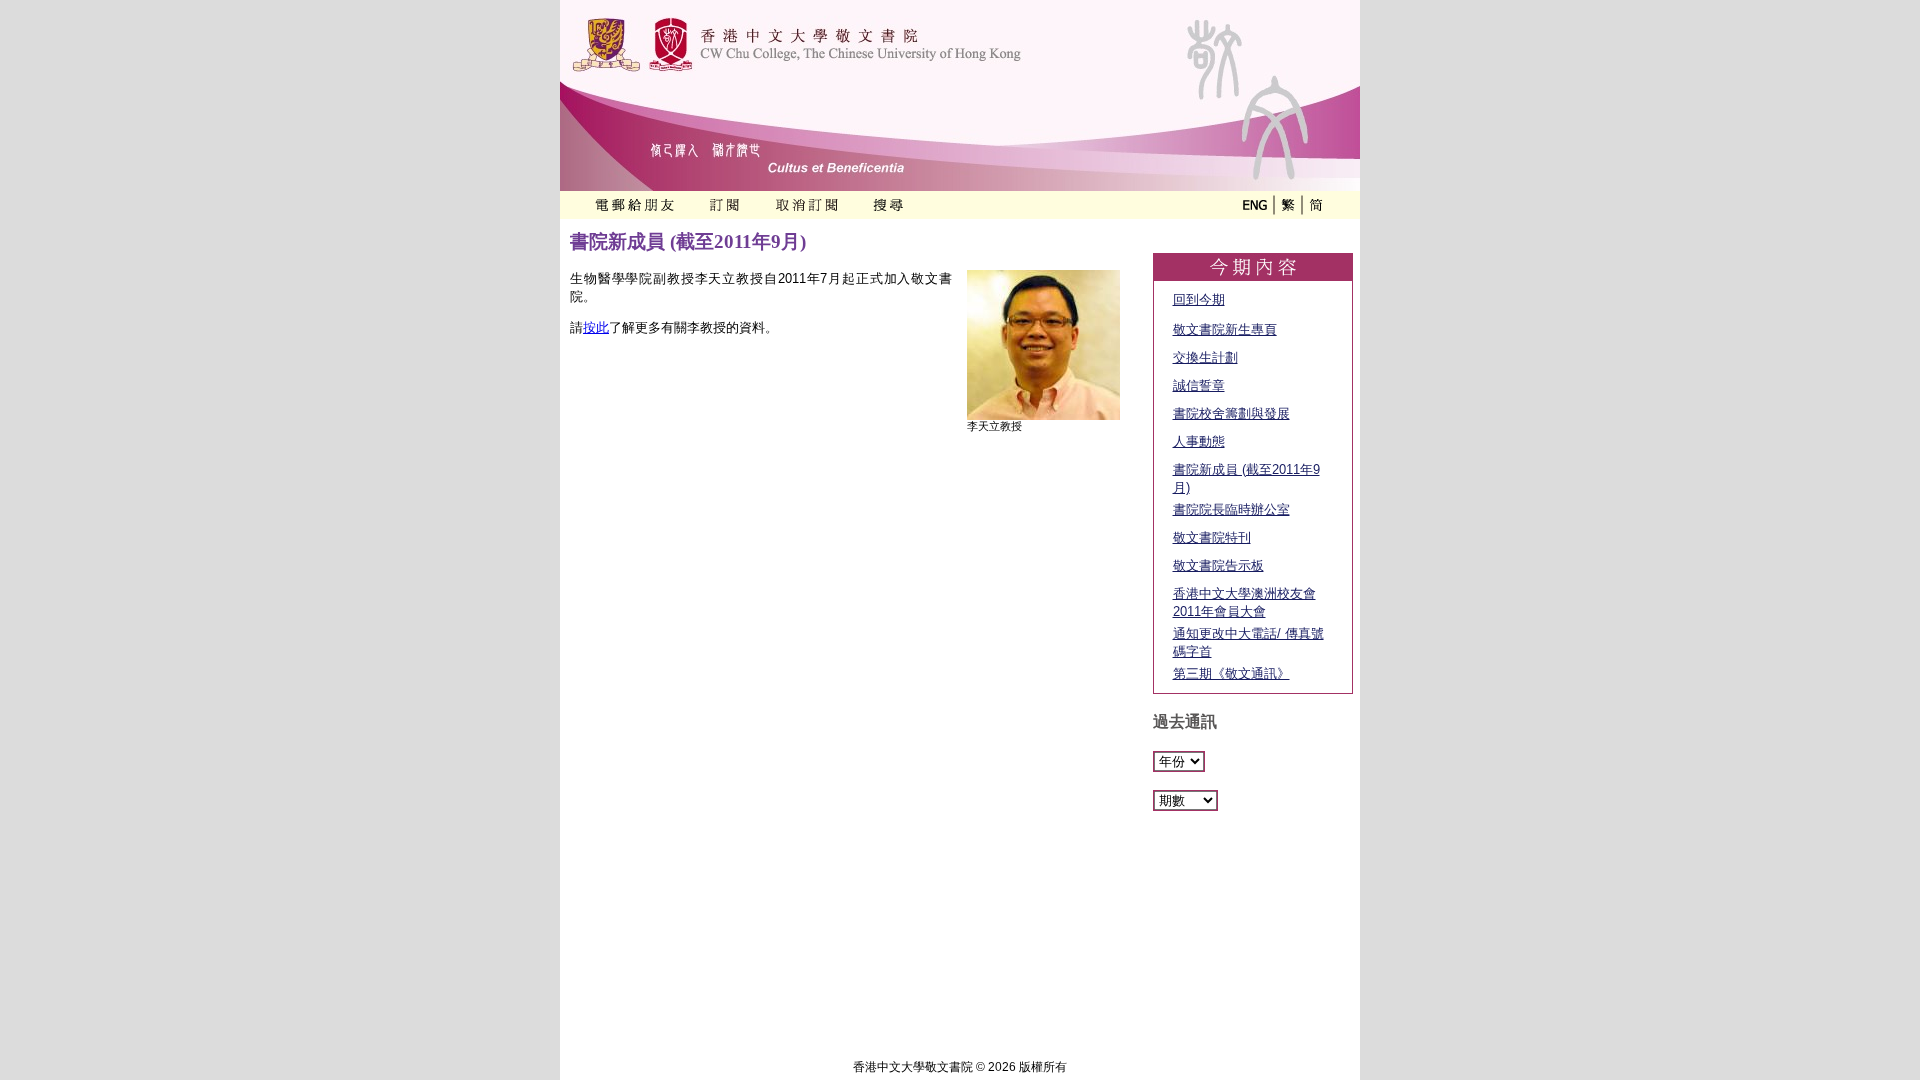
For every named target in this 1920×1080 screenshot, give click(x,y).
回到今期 (1199, 299)
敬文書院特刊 (1212, 537)
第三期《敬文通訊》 (1231, 673)
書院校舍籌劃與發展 (1231, 413)
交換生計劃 (1205, 357)
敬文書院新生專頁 (1225, 329)
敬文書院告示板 (1218, 565)
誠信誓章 (1199, 385)
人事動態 (1199, 441)
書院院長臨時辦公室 (1231, 509)
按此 (596, 327)
